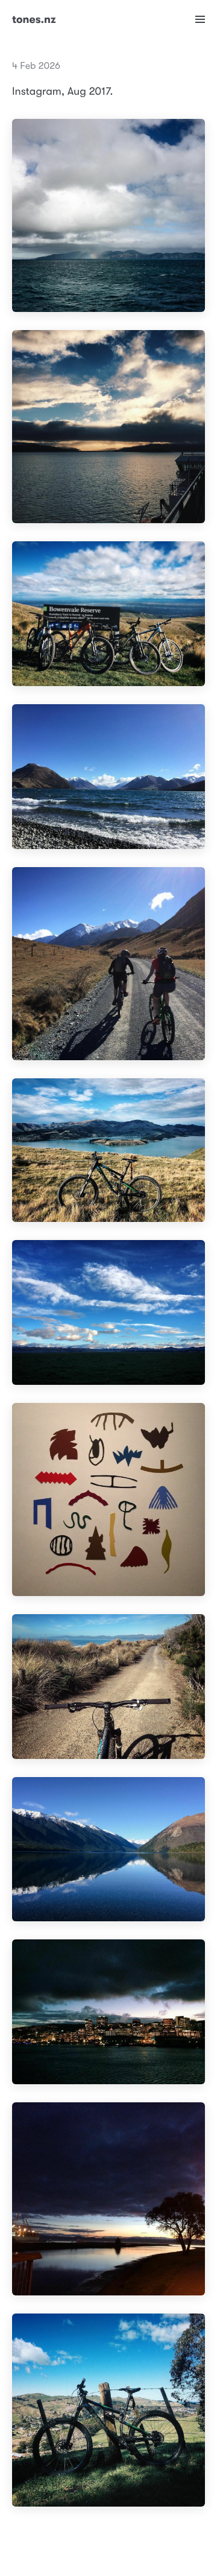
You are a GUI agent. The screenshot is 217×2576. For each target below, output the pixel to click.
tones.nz (34, 20)
